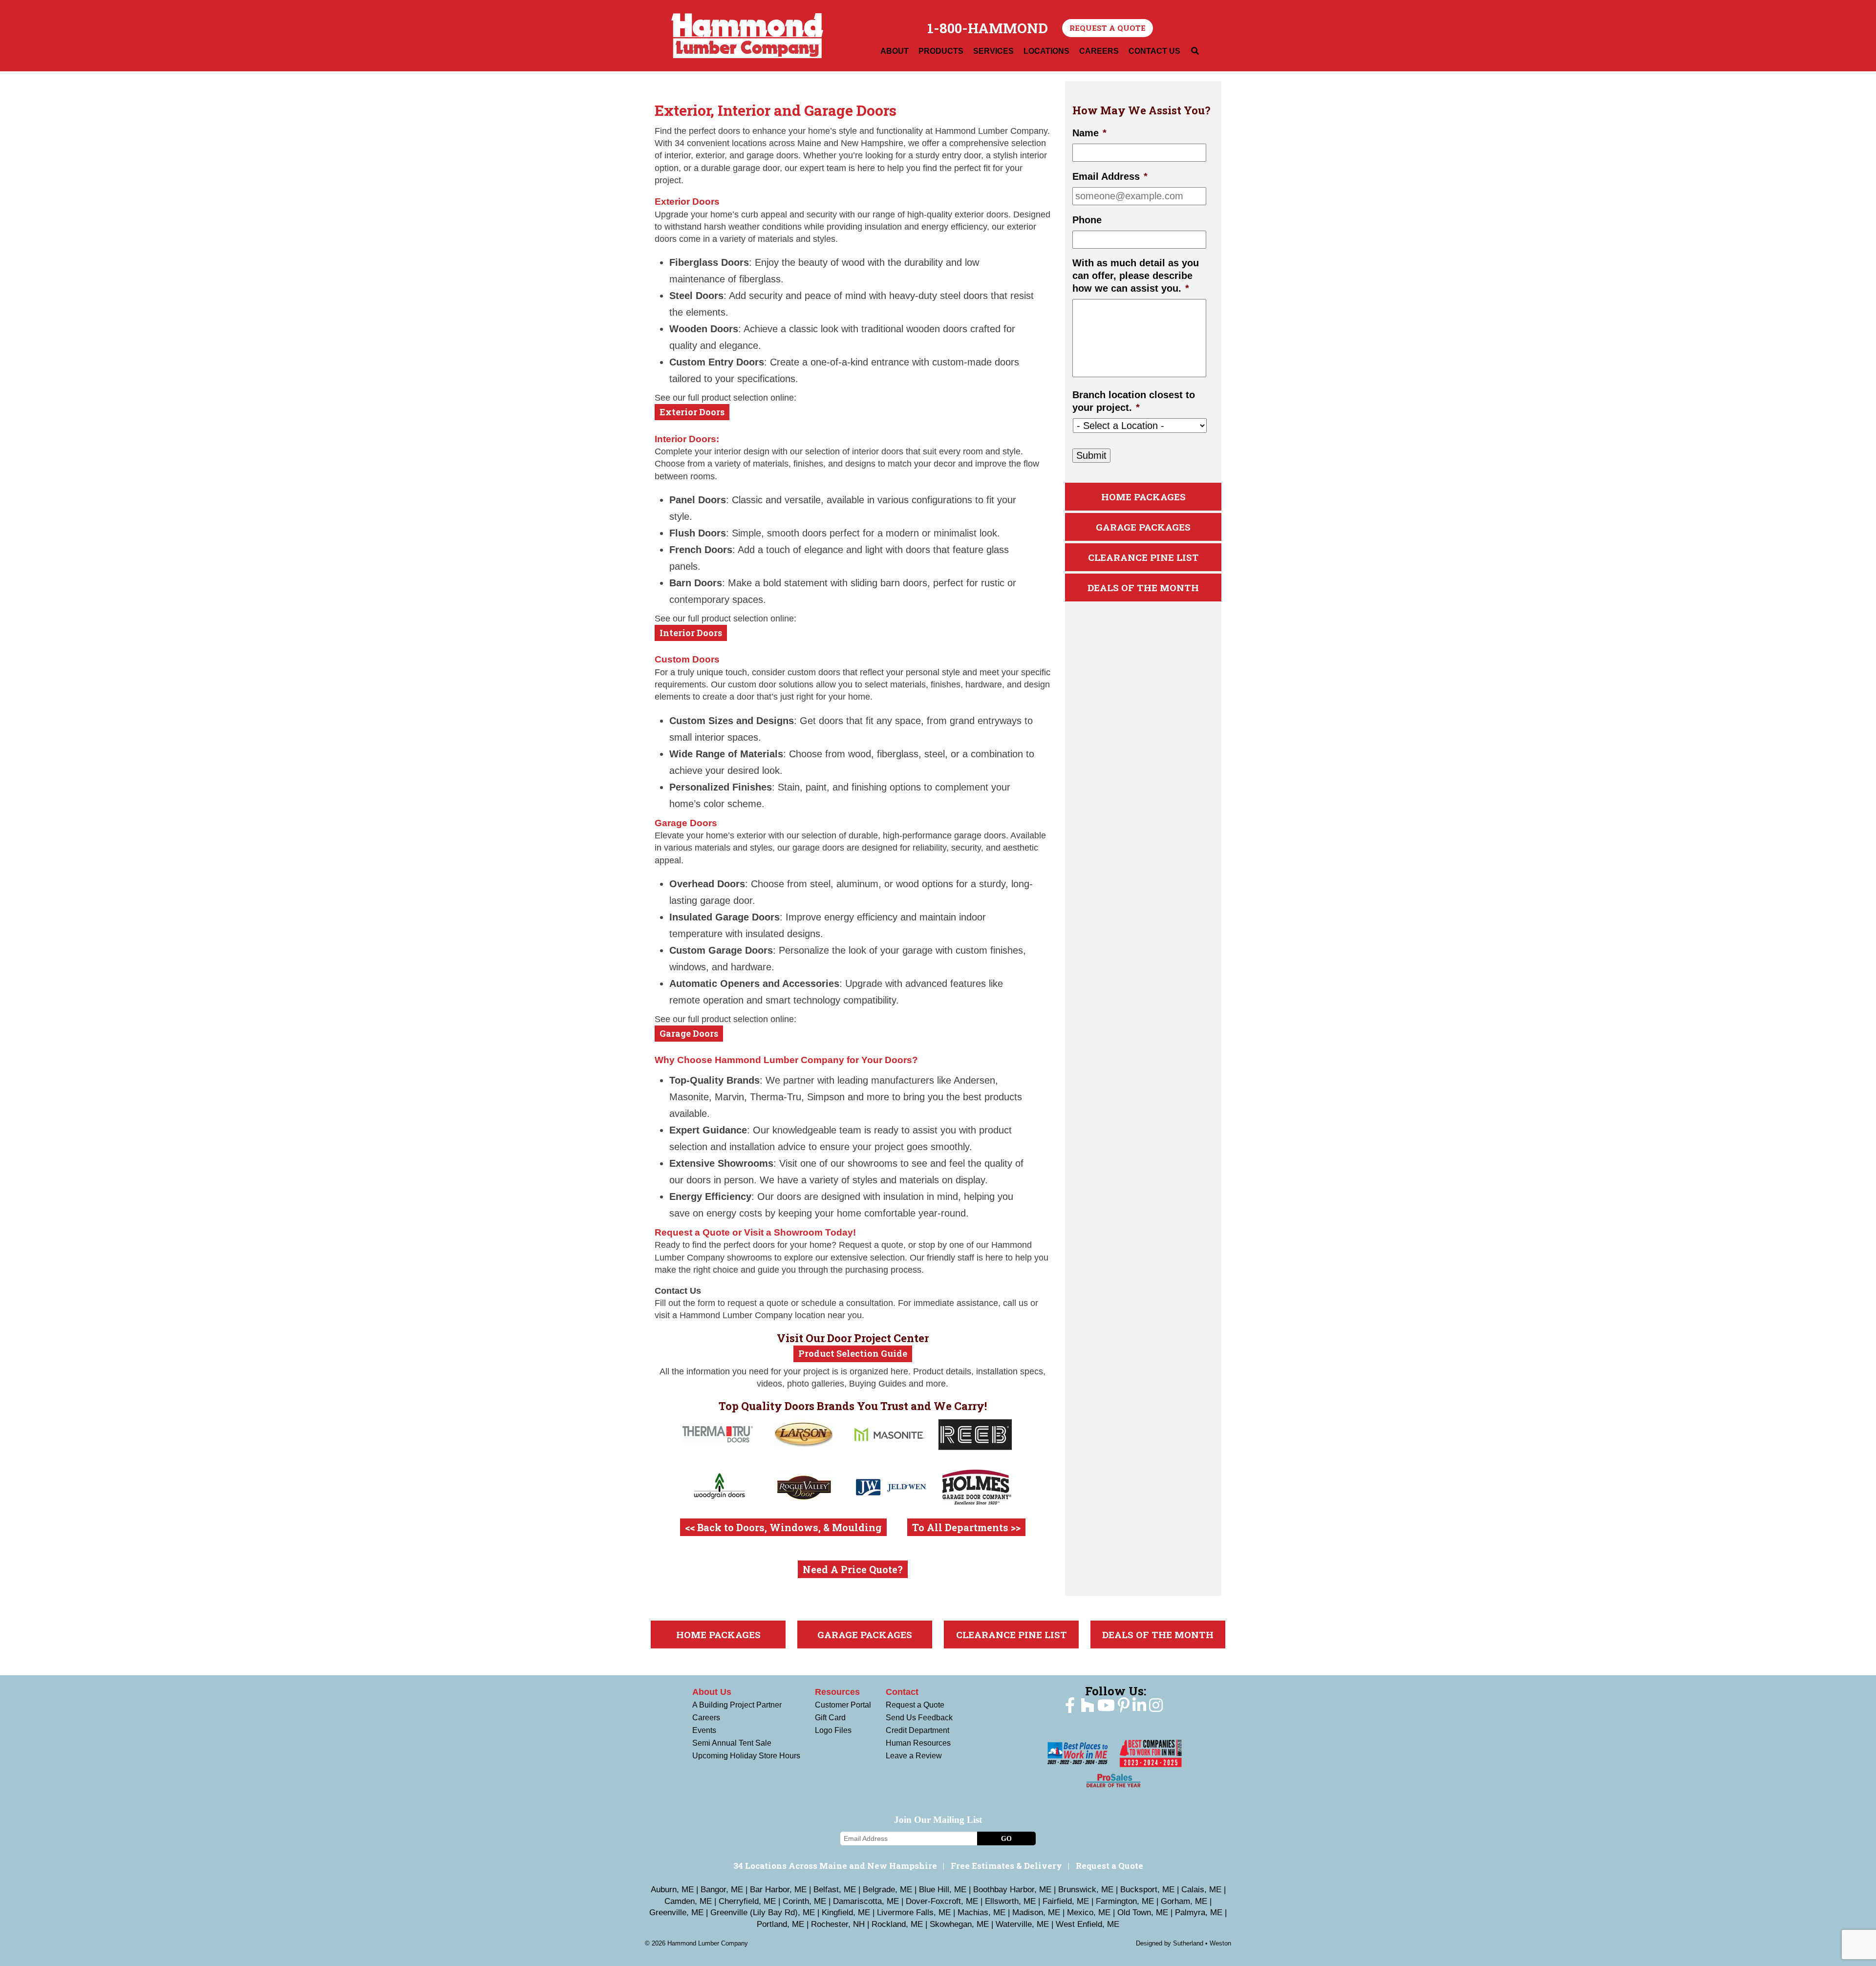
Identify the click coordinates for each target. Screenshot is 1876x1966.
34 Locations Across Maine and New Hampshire (835, 1866)
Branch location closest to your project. (1134, 401)
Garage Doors (689, 1033)
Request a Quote (1108, 28)
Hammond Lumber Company (747, 36)
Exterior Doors (692, 412)
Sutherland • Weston (1202, 1943)
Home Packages (1143, 497)
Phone (1087, 220)
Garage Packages (1143, 527)
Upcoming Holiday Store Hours (746, 1756)
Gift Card (830, 1718)
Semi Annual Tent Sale (732, 1743)
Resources (837, 1692)
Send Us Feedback (919, 1718)
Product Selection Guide (853, 1353)
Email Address (1110, 176)
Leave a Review (914, 1756)
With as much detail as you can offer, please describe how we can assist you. (1136, 276)
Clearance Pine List (1143, 557)
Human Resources (918, 1743)
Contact (902, 1692)
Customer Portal (843, 1705)
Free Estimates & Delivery (1006, 1866)
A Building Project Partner (737, 1705)
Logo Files (833, 1730)
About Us (712, 1692)
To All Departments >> (966, 1527)
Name (1089, 133)
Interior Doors (691, 633)
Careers (706, 1718)
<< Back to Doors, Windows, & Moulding (783, 1527)
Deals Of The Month (1143, 588)
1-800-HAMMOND (988, 28)
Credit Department (917, 1730)
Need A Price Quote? (853, 1569)
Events (704, 1730)
